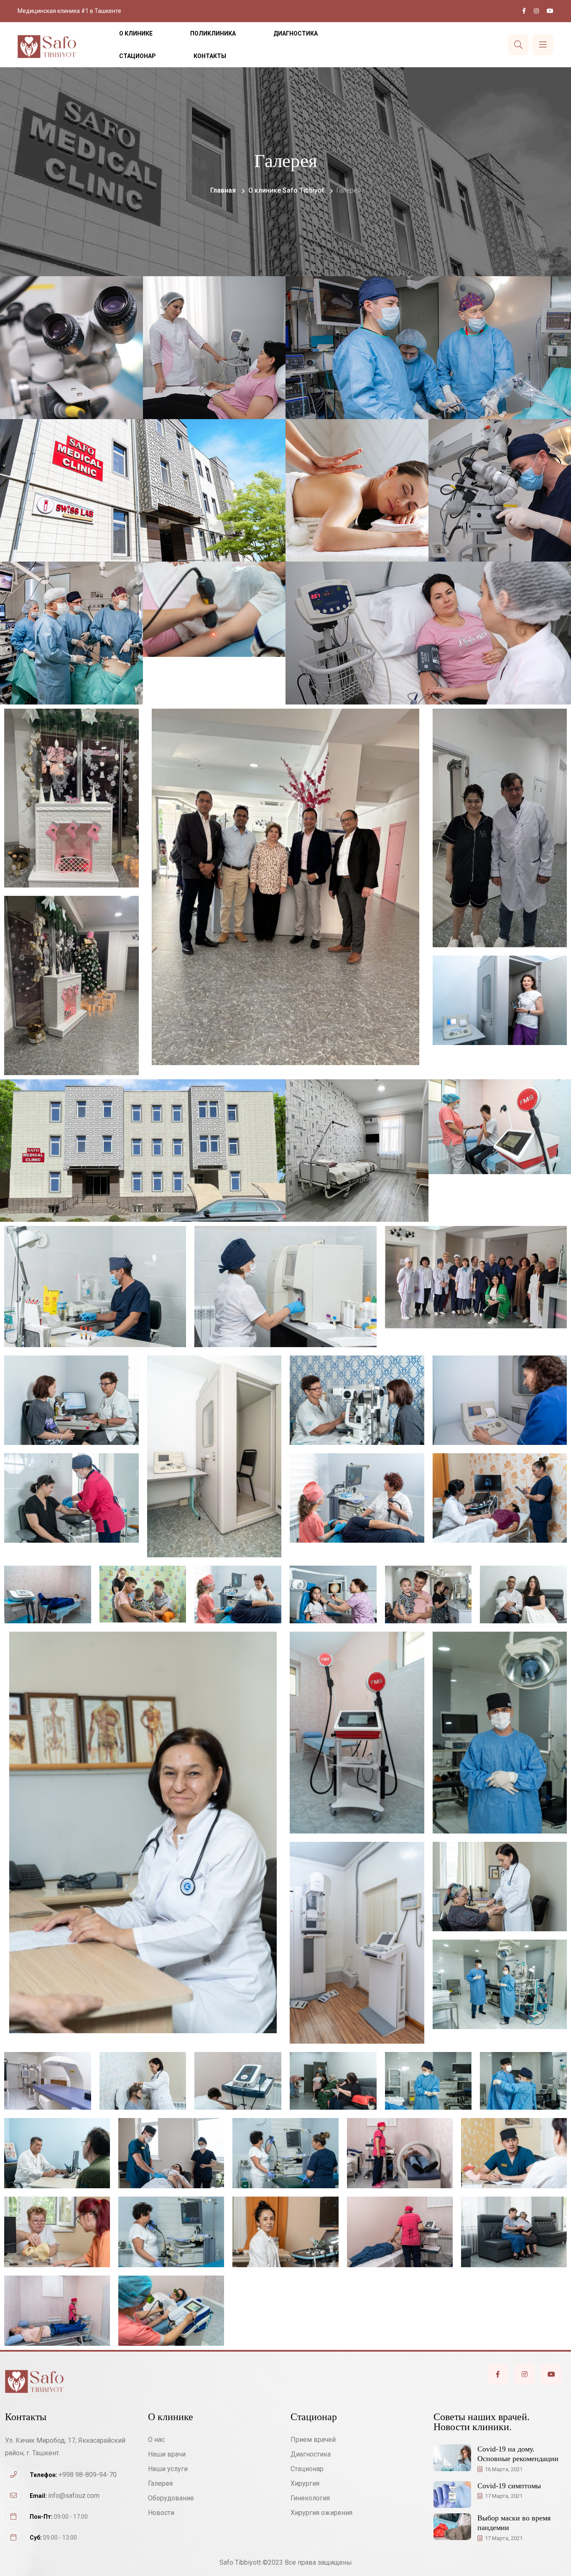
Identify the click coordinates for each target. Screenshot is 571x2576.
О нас (156, 2440)
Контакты (210, 56)
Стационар (138, 56)
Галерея (160, 2483)
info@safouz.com (74, 2496)
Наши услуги (168, 2469)
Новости (161, 2513)
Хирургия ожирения (321, 2513)
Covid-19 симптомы (509, 2486)
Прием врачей (313, 2440)
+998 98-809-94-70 (88, 2475)
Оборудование (171, 2498)
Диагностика (296, 33)
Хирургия (305, 2483)
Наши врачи (167, 2454)
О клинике (136, 33)
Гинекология (310, 2498)
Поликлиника (213, 33)
